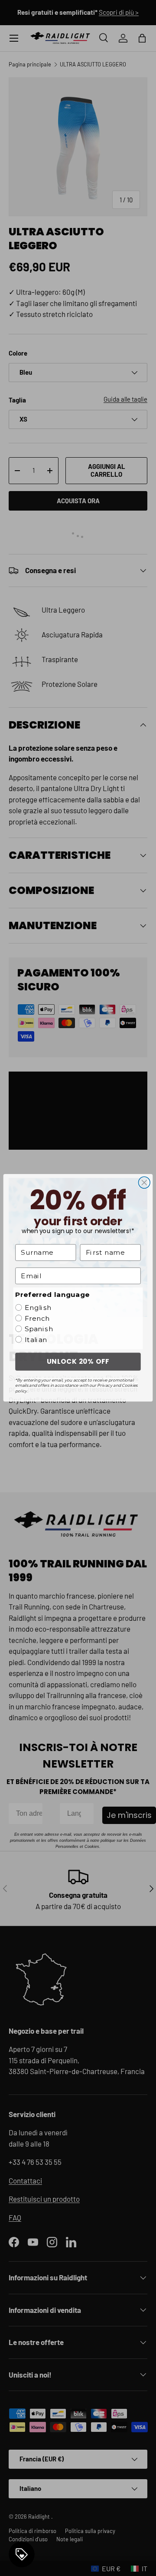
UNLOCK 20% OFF (78, 1362)
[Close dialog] (144, 1183)
